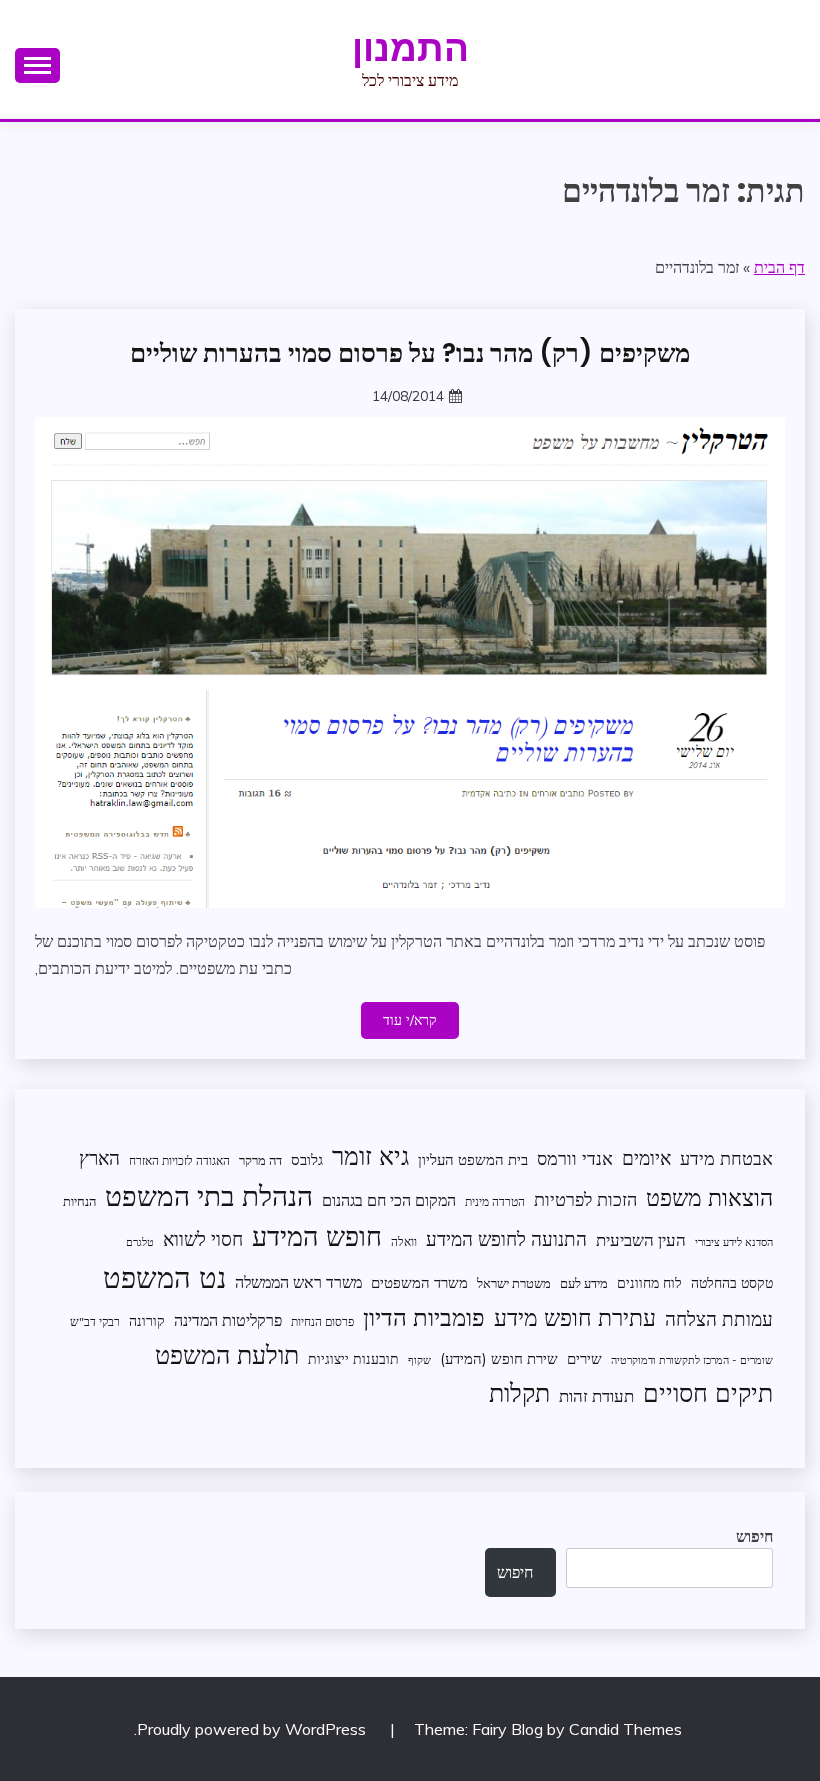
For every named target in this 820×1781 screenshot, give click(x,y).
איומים (646, 1158)
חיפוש (754, 1536)
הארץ (99, 1158)
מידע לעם (584, 1283)
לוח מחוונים (649, 1282)
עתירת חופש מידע (575, 1317)
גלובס (307, 1159)
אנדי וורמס (575, 1158)
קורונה (147, 1320)
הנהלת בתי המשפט (209, 1195)
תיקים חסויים (708, 1392)
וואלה (404, 1241)
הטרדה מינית (495, 1201)
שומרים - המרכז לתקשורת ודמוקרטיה (692, 1360)
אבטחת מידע (726, 1158)
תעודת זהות (596, 1395)
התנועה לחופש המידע (506, 1239)
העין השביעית (641, 1239)
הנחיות (79, 1201)
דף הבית (779, 267)
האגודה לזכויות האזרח (179, 1160)
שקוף (419, 1360)
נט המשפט (164, 1277)
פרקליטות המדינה (228, 1319)
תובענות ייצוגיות (353, 1358)
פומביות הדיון (424, 1317)
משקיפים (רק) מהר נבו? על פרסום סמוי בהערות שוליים (410, 353)
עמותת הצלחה (719, 1318)
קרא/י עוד (410, 1020)
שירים (584, 1358)
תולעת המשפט (227, 1354)
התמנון (410, 48)
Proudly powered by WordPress (253, 1729)
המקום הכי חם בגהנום (389, 1200)
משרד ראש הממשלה (298, 1281)
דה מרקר (260, 1160)
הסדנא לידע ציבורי (734, 1242)
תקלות (519, 1392)
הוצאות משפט (709, 1197)
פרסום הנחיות (322, 1321)
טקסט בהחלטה (732, 1282)
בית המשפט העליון (473, 1159)
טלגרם (140, 1242)
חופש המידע (317, 1236)
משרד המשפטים (419, 1282)
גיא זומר (370, 1155)
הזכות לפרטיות (585, 1199)
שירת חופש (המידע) (499, 1358)
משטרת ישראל (514, 1283)
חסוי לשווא (203, 1239)
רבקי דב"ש (95, 1321)
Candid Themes (625, 1729)
